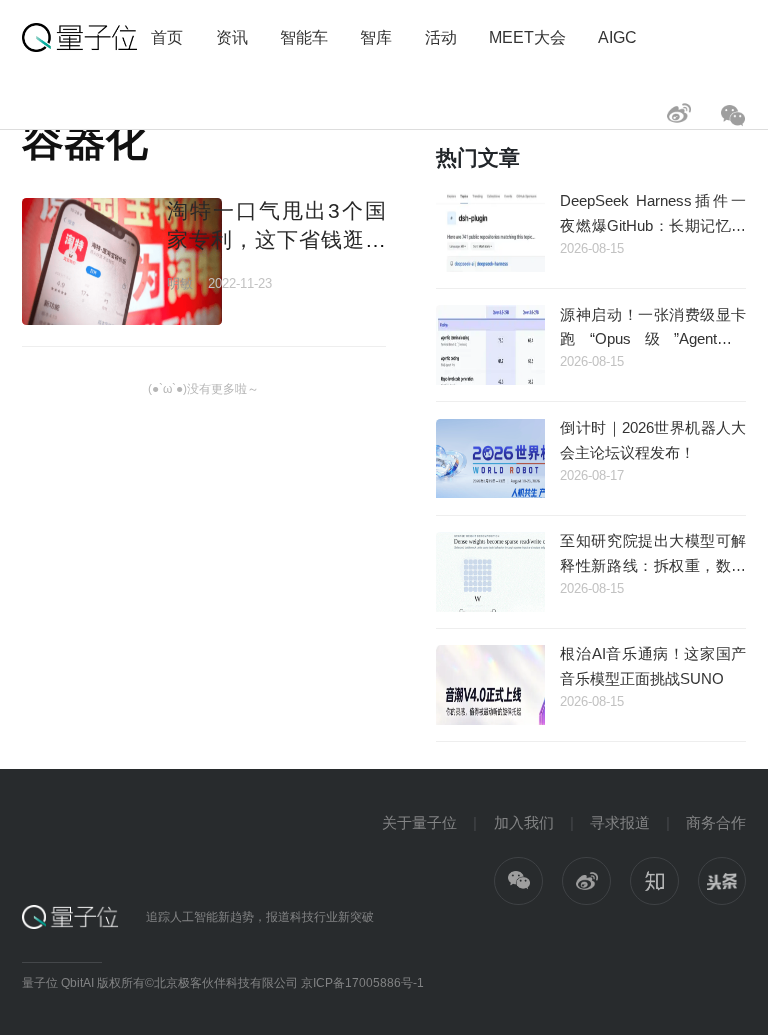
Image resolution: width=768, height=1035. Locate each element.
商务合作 (716, 822)
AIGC (617, 37)
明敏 (180, 283)
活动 (441, 37)
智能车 (304, 37)
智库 (376, 37)
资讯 (232, 37)
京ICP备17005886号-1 (362, 983)
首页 (167, 37)
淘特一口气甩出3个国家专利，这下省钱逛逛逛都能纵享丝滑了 (276, 240)
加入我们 (524, 822)
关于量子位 (419, 822)
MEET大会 (527, 37)
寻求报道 (620, 822)
